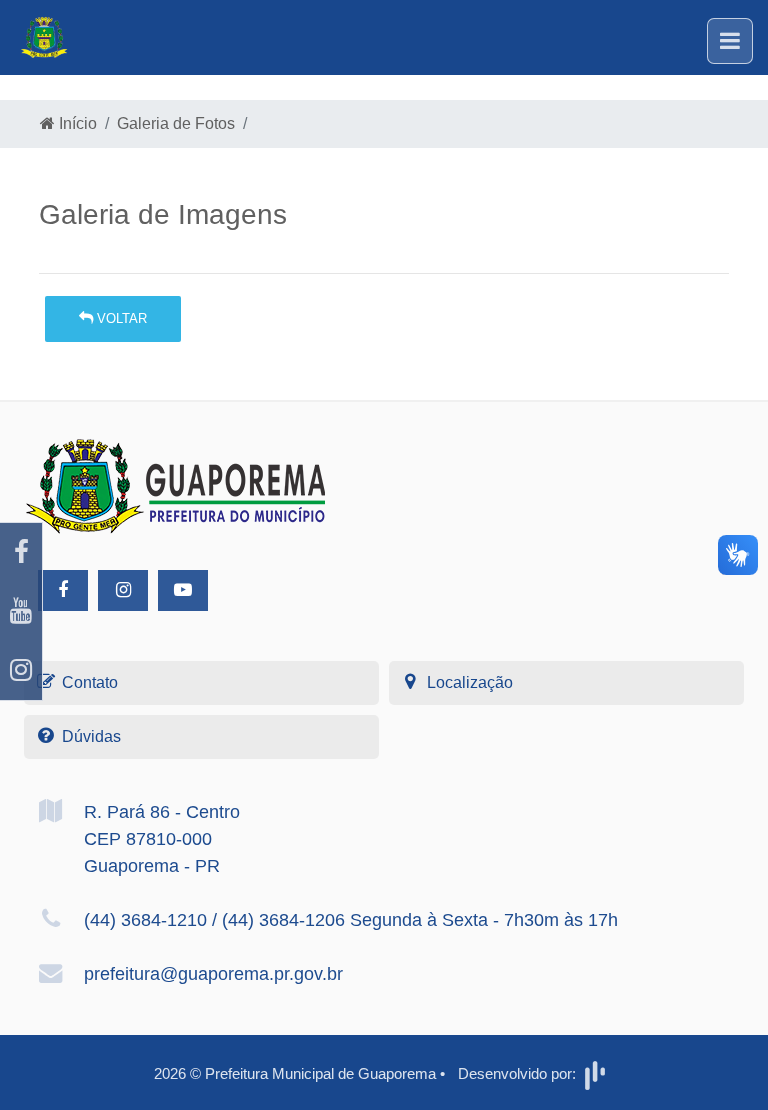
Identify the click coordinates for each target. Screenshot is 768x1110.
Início (76, 123)
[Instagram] (21, 670)
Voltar (120, 318)
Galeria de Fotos (176, 123)
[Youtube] (21, 611)
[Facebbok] (63, 590)
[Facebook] (21, 552)
